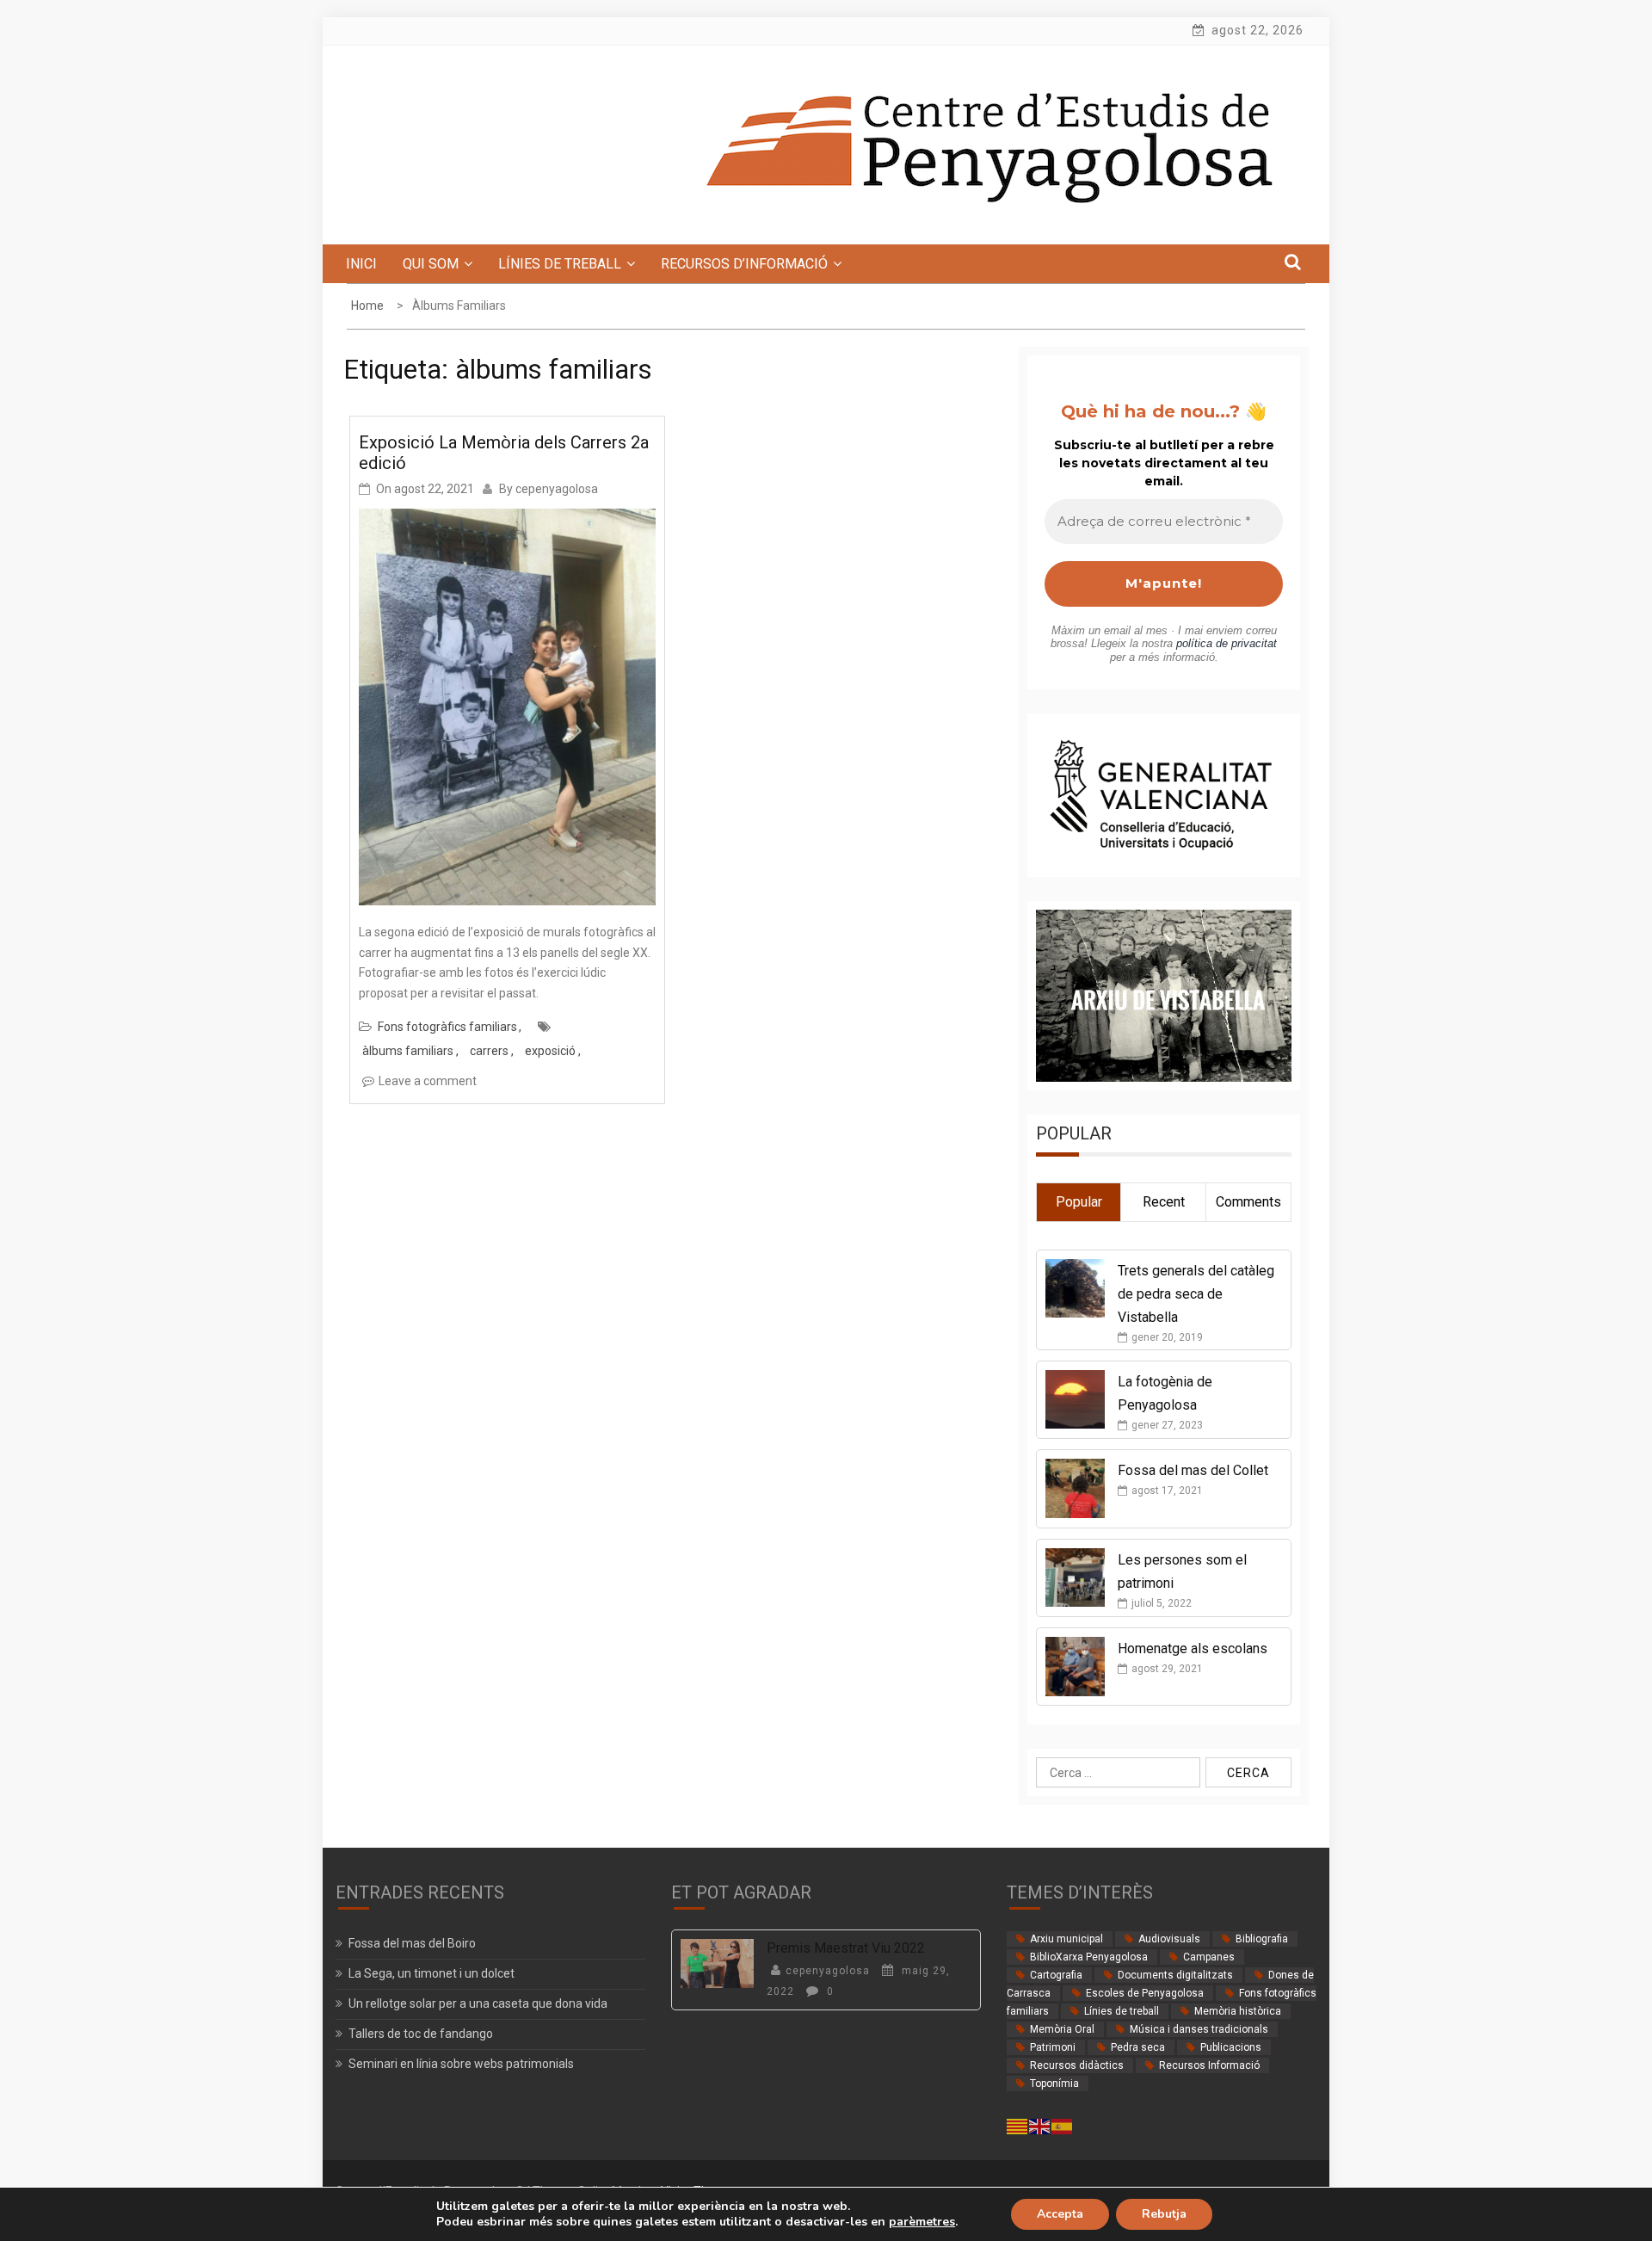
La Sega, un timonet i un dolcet (431, 1973)
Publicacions (1231, 2047)
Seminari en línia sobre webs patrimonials (461, 2064)
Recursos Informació (1209, 2065)
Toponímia (1054, 2084)
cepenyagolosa (557, 489)
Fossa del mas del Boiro (412, 1943)
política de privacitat (1227, 643)
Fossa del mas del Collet (1193, 1470)
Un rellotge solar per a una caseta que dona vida (478, 2003)
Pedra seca (1138, 2047)
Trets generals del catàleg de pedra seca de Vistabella (1196, 1294)
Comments (1248, 1202)
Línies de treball (1122, 2011)
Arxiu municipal (1066, 1939)
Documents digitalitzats (1175, 1975)
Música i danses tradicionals (1199, 2029)
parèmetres (922, 2222)
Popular (1079, 1202)
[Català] (1018, 2125)
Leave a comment (428, 1081)
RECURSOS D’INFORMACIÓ (744, 264)
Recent (1164, 1202)
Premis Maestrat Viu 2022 (846, 1948)
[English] (1040, 2125)
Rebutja (1164, 2214)
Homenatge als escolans (1193, 1648)
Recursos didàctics (1077, 2065)
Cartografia (1056, 1975)
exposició (550, 1051)
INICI (361, 264)
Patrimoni (1053, 2047)
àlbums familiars (408, 1051)
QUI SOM (431, 264)
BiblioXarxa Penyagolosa (1089, 1957)
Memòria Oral (1062, 2029)
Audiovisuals (1169, 1939)
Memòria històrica (1238, 2011)
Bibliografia (1262, 1939)
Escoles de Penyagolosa (1145, 1993)
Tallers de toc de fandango (421, 2034)
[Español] (1063, 2125)
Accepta (1060, 2214)
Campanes (1209, 1957)
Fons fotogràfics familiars (447, 1027)
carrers (489, 1051)
